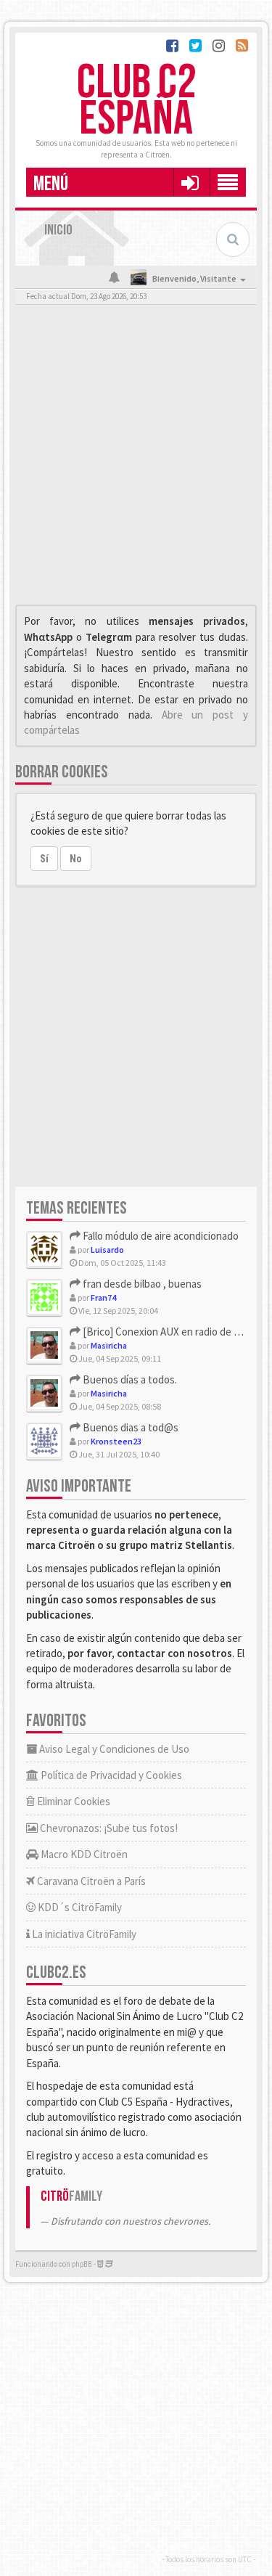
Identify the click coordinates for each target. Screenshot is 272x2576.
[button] (190, 182)
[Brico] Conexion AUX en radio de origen (172, 1332)
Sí (44, 859)
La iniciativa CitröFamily (83, 1934)
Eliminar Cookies (73, 1801)
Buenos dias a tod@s (129, 1427)
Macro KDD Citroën (83, 1854)
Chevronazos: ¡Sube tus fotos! (108, 1828)
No (76, 859)
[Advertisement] (136, 458)
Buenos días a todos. (129, 1379)
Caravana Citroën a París (90, 1881)
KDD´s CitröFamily (79, 1907)
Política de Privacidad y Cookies (110, 1775)
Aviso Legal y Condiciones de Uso (113, 1749)
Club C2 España (136, 101)
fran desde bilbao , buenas (141, 1284)
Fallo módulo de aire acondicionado (160, 1236)
